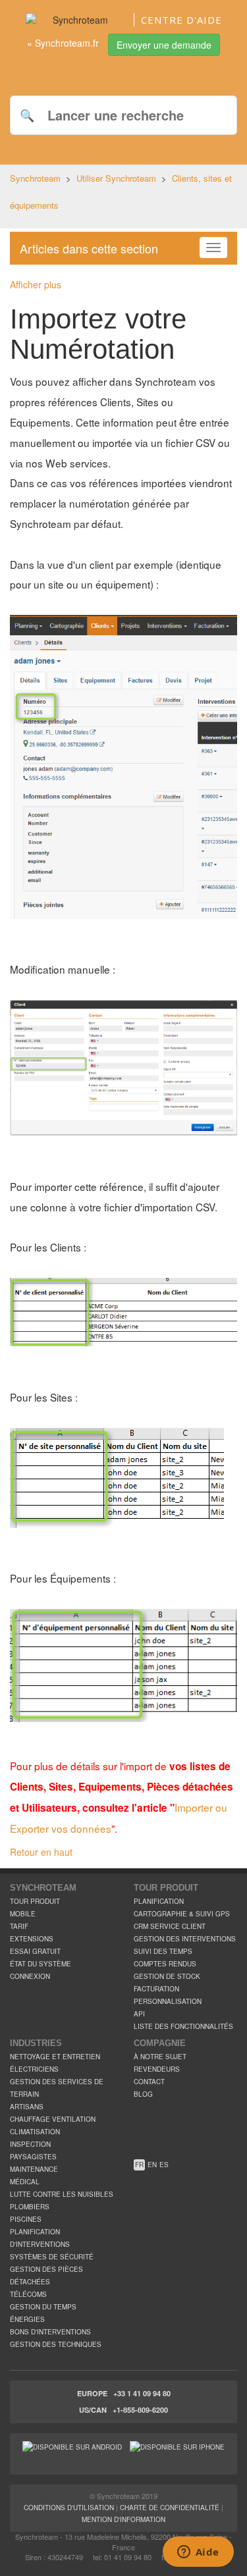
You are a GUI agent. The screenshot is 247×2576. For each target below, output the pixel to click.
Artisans (27, 2107)
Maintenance (34, 2169)
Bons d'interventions (50, 2332)
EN (152, 2165)
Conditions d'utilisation (69, 2508)
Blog (143, 2094)
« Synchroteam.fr (63, 43)
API (139, 2014)
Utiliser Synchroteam (116, 178)
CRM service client (170, 1926)
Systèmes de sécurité (52, 2257)
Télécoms (28, 2294)
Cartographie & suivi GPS (182, 1914)
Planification (159, 1901)
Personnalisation (168, 2001)
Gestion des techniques (56, 2344)
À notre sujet (160, 2057)
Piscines (26, 2219)
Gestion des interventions (185, 1939)
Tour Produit (35, 1901)
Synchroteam (35, 178)
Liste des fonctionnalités (183, 2026)
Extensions (32, 1939)
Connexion (30, 1976)
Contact (149, 2082)
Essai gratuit (35, 1951)
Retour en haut (41, 1852)
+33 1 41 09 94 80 (142, 2393)
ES (164, 2165)
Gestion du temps (43, 2307)
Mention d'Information (123, 2519)
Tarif (19, 1926)
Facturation (156, 1989)
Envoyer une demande (164, 45)
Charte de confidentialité (170, 2508)
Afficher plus (36, 284)
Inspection (30, 2144)
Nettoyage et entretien (55, 2057)
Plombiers (30, 2207)
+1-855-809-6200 (140, 2410)
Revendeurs (157, 2069)
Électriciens (34, 2069)
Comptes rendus (165, 1964)
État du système (41, 1964)
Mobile (23, 1914)
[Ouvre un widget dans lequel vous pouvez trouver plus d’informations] (198, 2553)
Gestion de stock (167, 1976)
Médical (25, 2182)
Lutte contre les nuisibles (62, 2194)
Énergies (27, 2319)
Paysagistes (33, 2157)
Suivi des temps (163, 1951)
